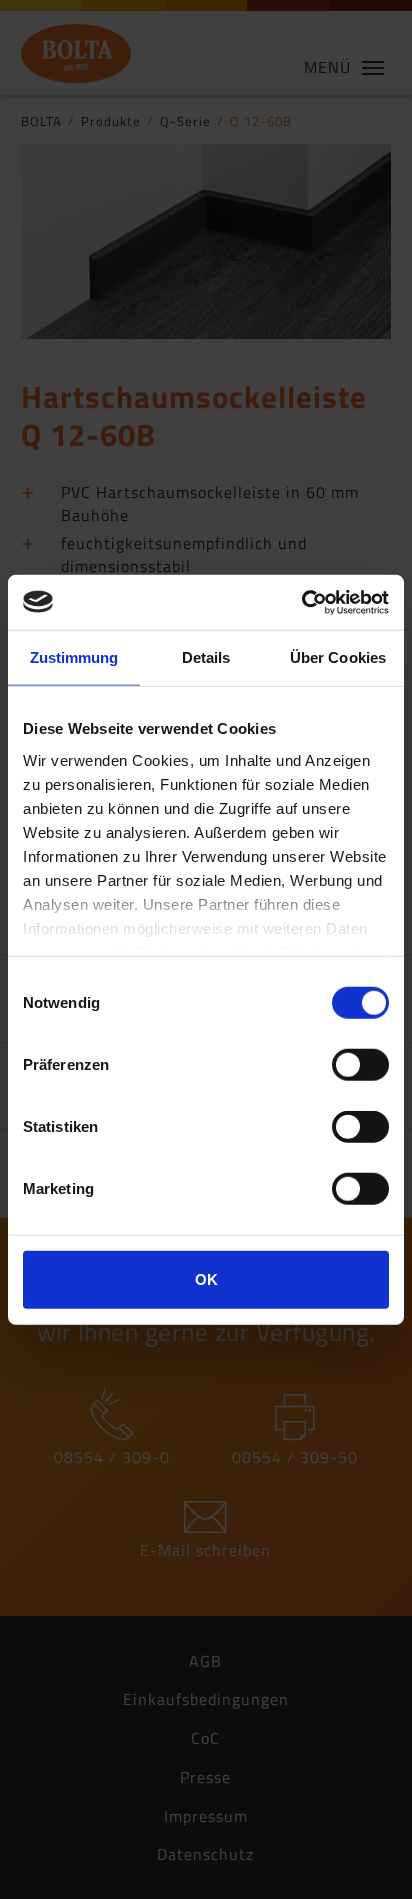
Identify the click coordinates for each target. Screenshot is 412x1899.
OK (206, 1279)
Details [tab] (206, 657)
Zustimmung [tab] (74, 657)
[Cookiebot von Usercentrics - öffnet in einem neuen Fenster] (301, 602)
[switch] (360, 1065)
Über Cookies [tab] (338, 657)
